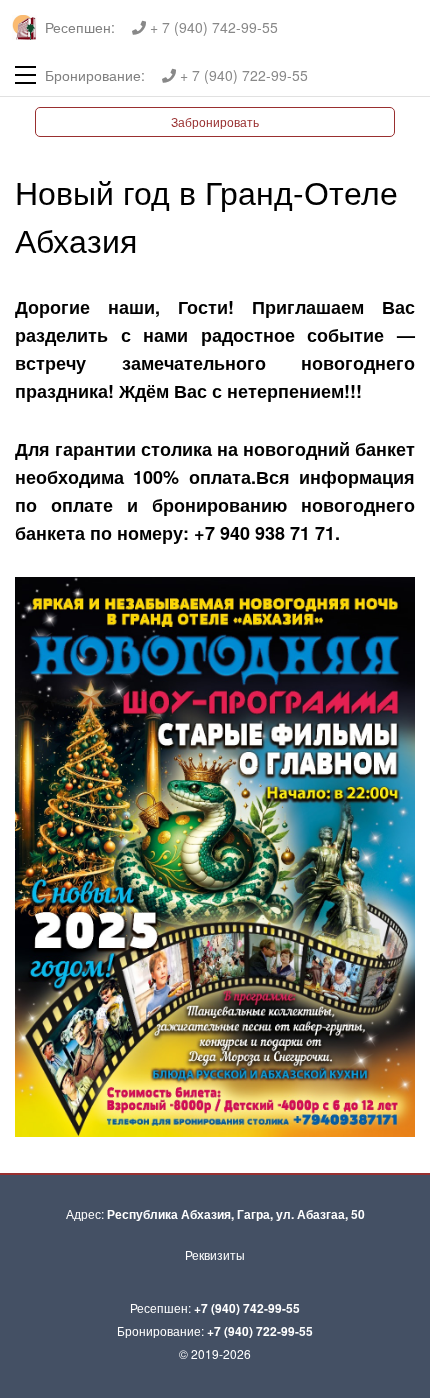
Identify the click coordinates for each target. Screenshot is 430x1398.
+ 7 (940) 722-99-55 (242, 75)
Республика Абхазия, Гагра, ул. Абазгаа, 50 (236, 1214)
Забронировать (215, 121)
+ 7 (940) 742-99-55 (212, 27)
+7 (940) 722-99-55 (260, 1331)
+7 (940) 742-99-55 (247, 1308)
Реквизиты (215, 1254)
